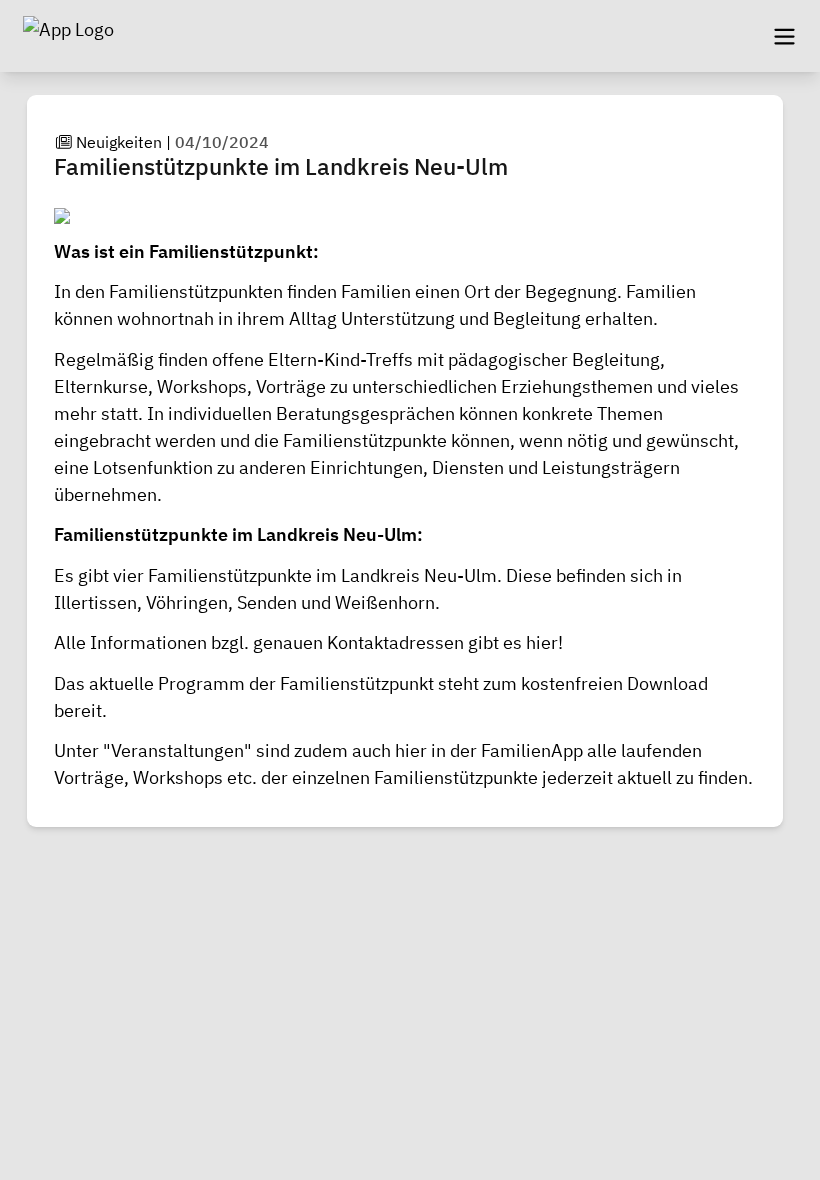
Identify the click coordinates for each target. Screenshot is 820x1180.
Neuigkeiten (119, 142)
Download (667, 683)
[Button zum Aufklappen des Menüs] (784, 36)
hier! (542, 642)
